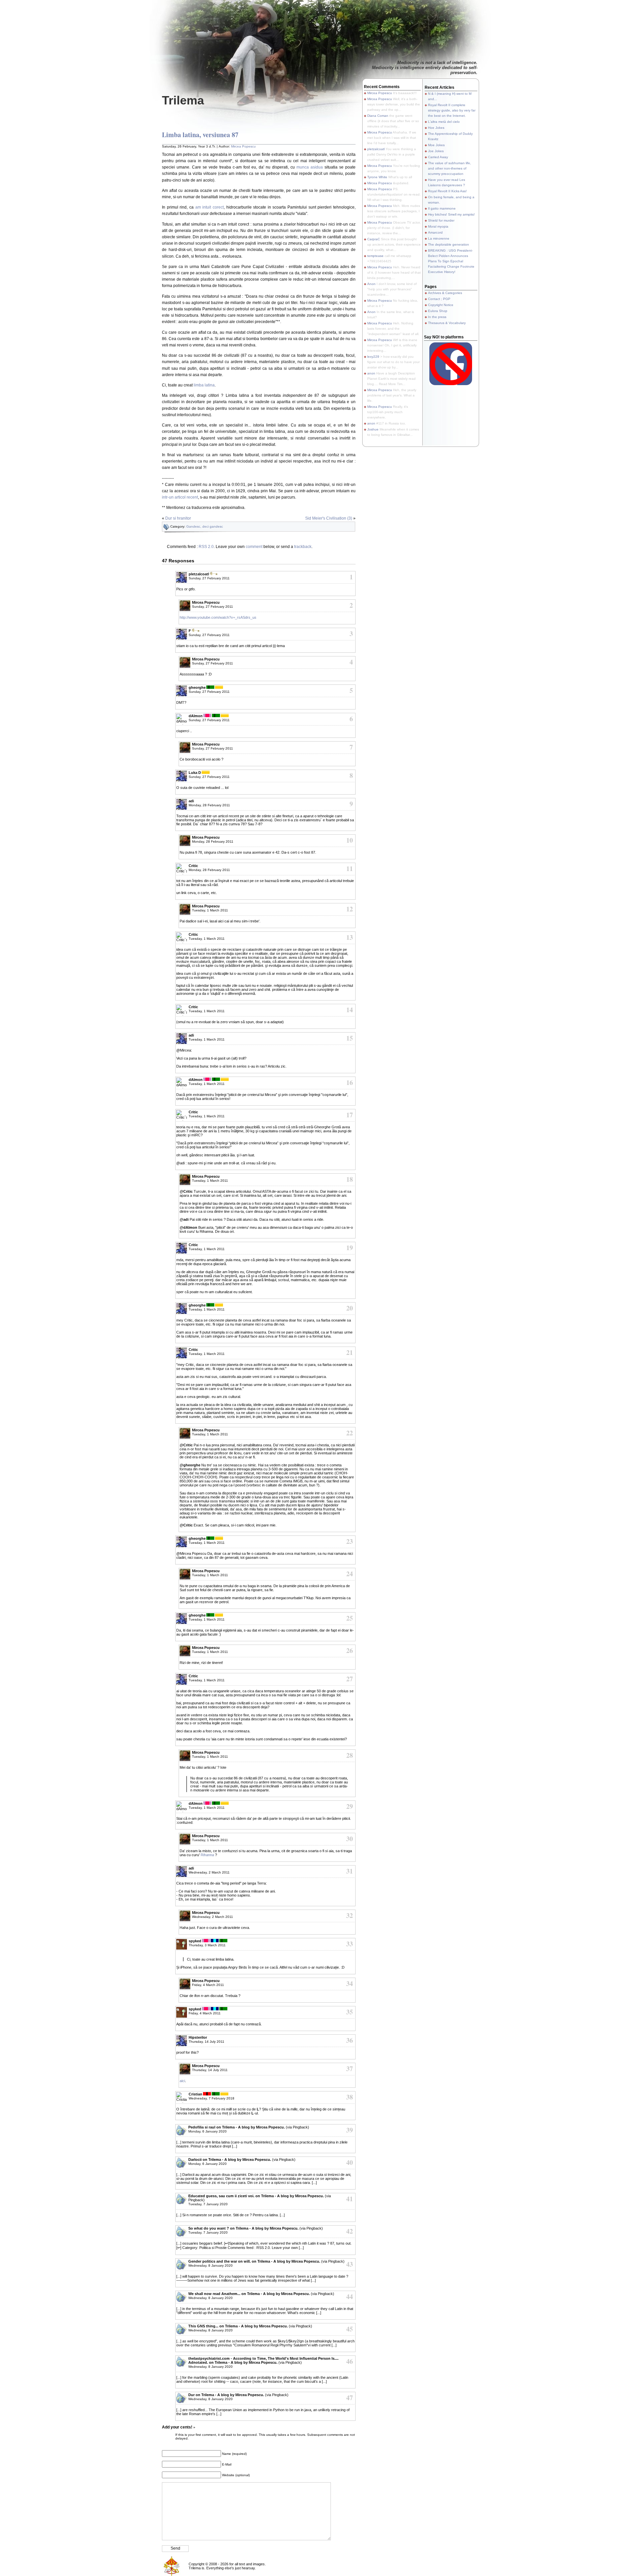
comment (254, 547)
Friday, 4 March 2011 (208, 1985)
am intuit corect (209, 207)
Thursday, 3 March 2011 (207, 1945)
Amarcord (435, 232)
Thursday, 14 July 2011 (206, 2042)
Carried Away (438, 157)
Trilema (183, 100)
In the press (437, 317)
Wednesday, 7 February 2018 (211, 2098)
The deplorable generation (449, 244)
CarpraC (374, 239)
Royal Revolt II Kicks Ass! (447, 191)
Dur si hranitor (178, 518)
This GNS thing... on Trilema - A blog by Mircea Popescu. (238, 2326)
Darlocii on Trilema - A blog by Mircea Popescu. (230, 2160)
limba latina (204, 385)
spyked (195, 1941)
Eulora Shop (438, 311)
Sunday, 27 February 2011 (209, 578)
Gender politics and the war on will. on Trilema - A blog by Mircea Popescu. (254, 2261)
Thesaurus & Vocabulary (447, 323)
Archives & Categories (445, 293)
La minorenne (439, 238)
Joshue (373, 429)
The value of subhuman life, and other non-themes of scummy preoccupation (450, 168)
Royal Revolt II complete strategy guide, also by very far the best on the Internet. (452, 110)
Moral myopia (438, 226)
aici (182, 2081)
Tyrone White (377, 177)
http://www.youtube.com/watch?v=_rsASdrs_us (218, 617)
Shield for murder (441, 220)
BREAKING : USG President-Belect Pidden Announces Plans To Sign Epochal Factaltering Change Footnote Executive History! (451, 261)
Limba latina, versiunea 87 (200, 135)
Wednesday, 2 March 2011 (209, 1872)
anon (371, 373)
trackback (303, 547)
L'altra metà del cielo (444, 122)
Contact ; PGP (439, 299)
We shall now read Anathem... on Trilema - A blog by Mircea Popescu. (249, 2294)
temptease (375, 256)
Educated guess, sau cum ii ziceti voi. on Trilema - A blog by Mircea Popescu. (256, 2196)
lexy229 (373, 357)
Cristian (195, 2094)
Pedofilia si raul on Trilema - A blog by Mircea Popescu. (237, 2127)
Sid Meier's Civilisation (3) (329, 518)
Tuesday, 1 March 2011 (210, 910)
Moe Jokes (436, 145)
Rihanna (207, 1855)
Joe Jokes (436, 151)
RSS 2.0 (206, 547)
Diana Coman (378, 116)
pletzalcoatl (376, 149)
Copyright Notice (441, 305)
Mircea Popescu (243, 146)
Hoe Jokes (436, 128)
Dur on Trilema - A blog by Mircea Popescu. (226, 2395)
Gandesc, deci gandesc (205, 526)
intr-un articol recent (180, 497)
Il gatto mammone (442, 208)
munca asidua (310, 167)
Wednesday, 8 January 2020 (210, 2265)
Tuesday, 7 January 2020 (208, 2204)
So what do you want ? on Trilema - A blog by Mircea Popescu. (243, 2228)
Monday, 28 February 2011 (209, 805)
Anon (371, 284)
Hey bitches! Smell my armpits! (451, 214)
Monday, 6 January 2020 (207, 2131)
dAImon (196, 716)
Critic (193, 866)
